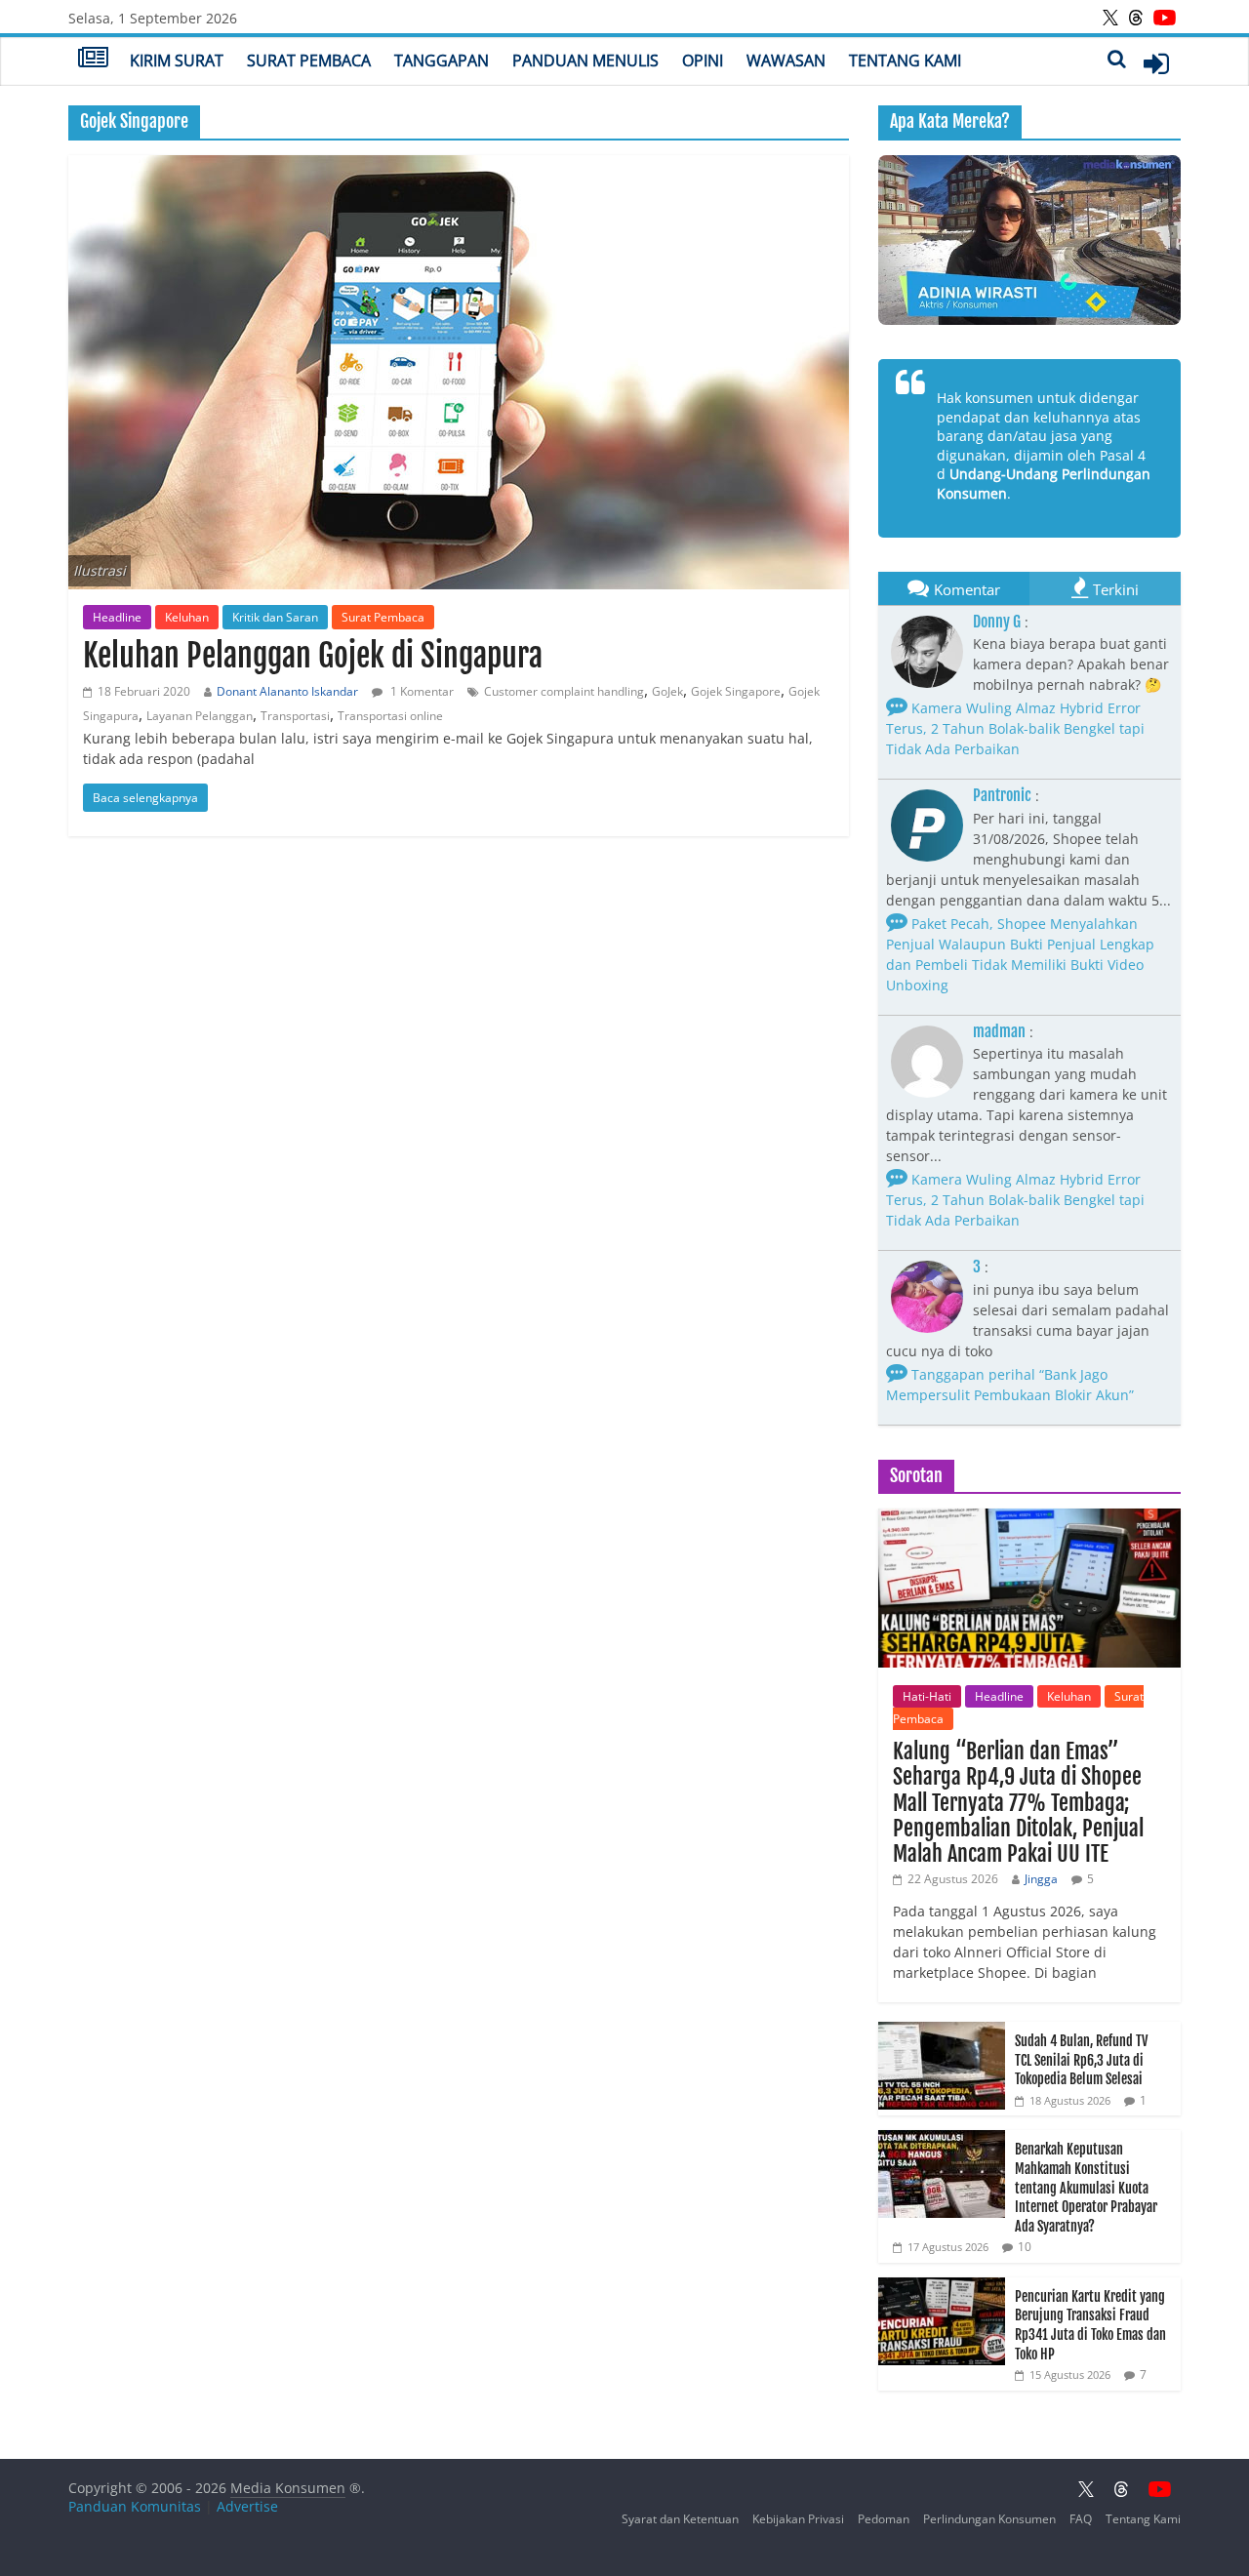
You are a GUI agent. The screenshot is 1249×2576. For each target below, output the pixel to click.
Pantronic (1002, 795)
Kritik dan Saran (275, 617)
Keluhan (187, 617)
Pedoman (884, 2519)
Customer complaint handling (564, 691)
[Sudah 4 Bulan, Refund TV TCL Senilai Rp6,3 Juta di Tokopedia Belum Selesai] (942, 2032)
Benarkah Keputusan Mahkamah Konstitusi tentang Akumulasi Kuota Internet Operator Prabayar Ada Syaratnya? (1086, 2187)
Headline (117, 617)
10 (1025, 2247)
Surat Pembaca (309, 60)
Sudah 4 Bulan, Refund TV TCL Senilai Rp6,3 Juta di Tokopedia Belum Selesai (1081, 2060)
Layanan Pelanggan (200, 716)
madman (999, 1031)
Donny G (997, 622)
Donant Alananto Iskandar (287, 691)
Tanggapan (442, 60)
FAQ (1081, 2519)
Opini (703, 60)
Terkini (1116, 589)
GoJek (667, 691)
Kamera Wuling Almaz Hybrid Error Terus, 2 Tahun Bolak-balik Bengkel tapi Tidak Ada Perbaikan (1015, 728)
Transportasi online (390, 716)
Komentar (967, 589)
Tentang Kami (905, 60)
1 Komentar (421, 691)
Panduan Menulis (585, 60)
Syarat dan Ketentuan (680, 2519)
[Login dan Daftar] (1156, 63)
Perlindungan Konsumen (989, 2519)
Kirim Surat (177, 60)
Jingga (1041, 1879)
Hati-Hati (927, 1696)
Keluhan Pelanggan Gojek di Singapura (313, 656)
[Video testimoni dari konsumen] (1029, 240)
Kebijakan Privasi (798, 2519)
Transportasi (295, 716)
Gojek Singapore (736, 691)
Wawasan (786, 60)
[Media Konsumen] (93, 60)
